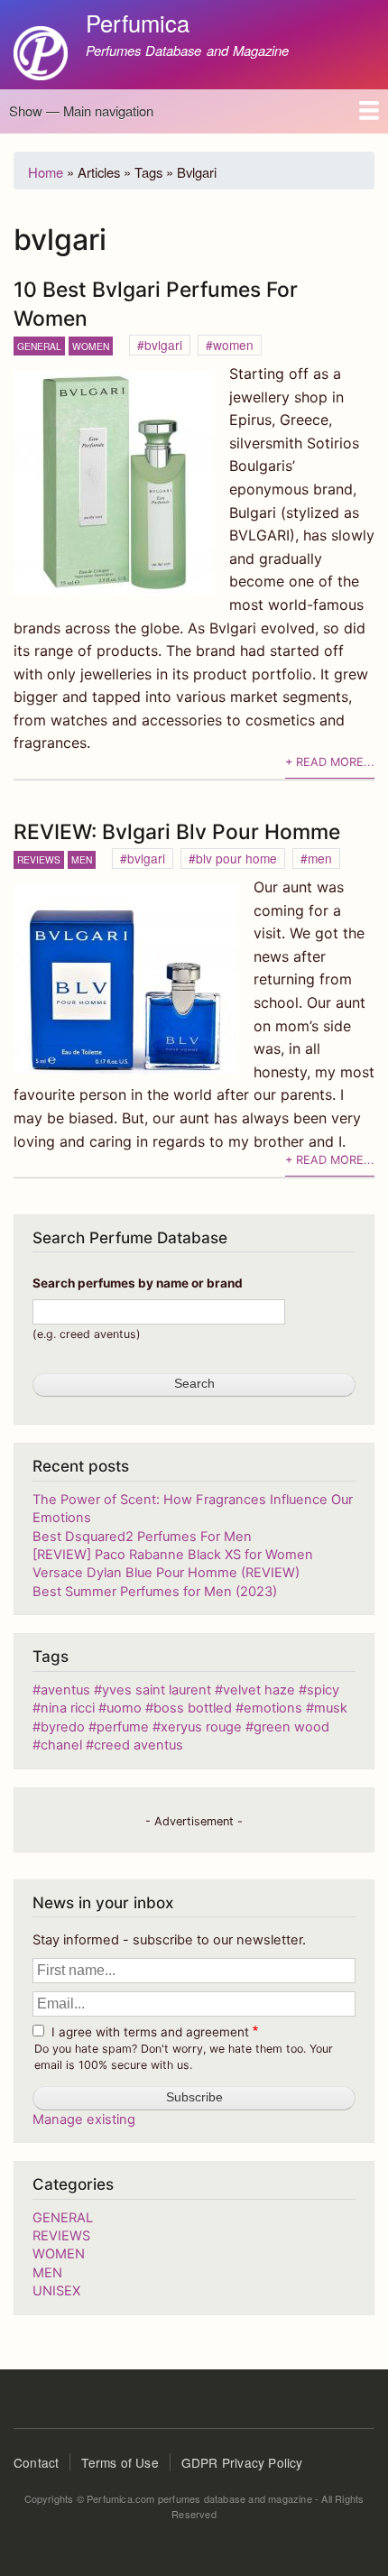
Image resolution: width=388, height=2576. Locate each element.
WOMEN (91, 346)
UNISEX (56, 2291)
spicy (323, 1690)
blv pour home (236, 858)
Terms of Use (120, 2462)
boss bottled (193, 1708)
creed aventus (139, 1745)
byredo (63, 1727)
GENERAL (39, 346)
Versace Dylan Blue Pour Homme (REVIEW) (166, 1573)
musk (331, 1708)
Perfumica (138, 23)
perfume (123, 1727)
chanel (61, 1745)
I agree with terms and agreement (150, 2032)
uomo (124, 1708)
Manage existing (84, 2119)
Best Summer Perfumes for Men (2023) (155, 1592)
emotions (273, 1708)
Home (46, 172)
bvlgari (163, 345)
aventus (65, 1690)
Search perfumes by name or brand (138, 1283)
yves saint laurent (157, 1690)
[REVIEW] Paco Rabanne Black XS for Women (173, 1555)
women (233, 345)
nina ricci (69, 1708)
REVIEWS (39, 859)
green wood (291, 1727)
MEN (82, 859)
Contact (36, 2462)
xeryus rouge (203, 1727)
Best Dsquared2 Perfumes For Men (142, 1537)
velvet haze (259, 1690)
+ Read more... (330, 762)
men (320, 858)
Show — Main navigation (81, 111)
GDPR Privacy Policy (242, 2462)
